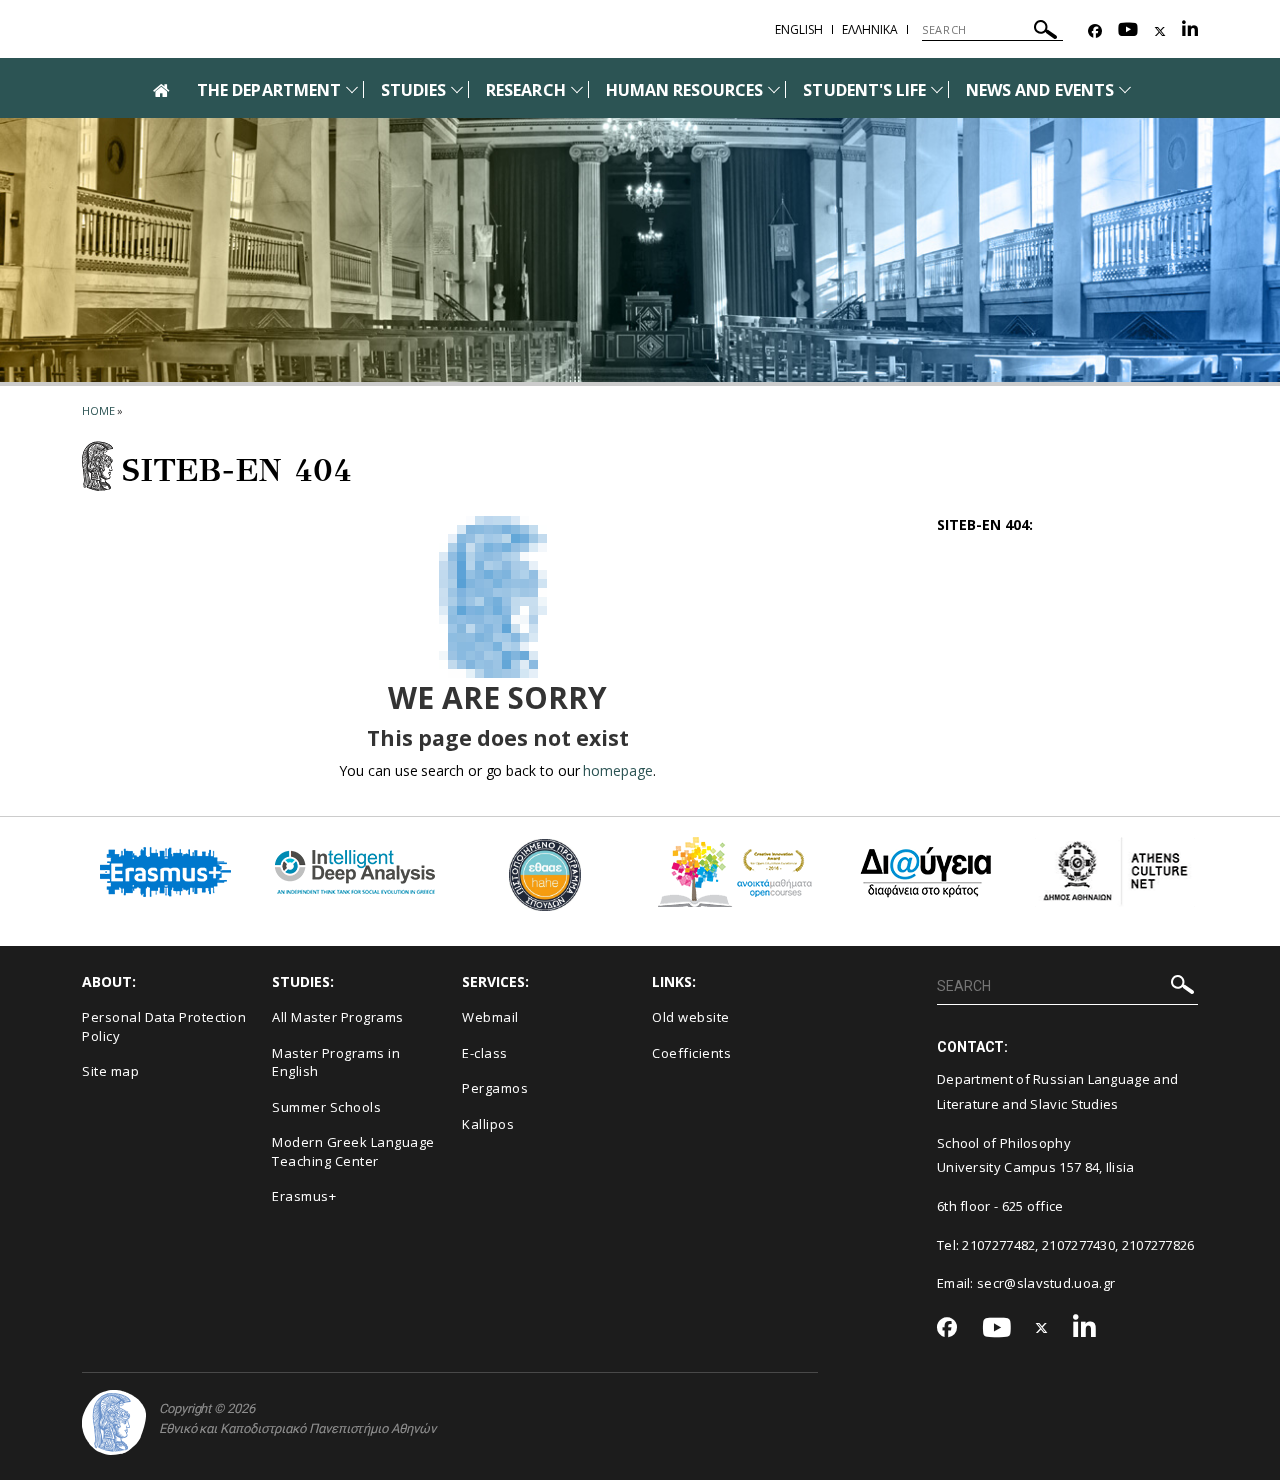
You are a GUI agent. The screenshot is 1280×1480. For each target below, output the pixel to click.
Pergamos (495, 1088)
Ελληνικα (870, 29)
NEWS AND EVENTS (1040, 90)
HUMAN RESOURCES (685, 90)
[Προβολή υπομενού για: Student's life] (937, 89)
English (799, 29)
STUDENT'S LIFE (864, 90)
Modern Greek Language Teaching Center (353, 1151)
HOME (98, 410)
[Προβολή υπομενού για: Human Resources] (774, 89)
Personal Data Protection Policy (164, 1026)
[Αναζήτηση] (1045, 32)
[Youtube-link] (1128, 31)
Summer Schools (326, 1107)
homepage (617, 770)
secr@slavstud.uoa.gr (1046, 1283)
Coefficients (691, 1053)
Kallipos (488, 1124)
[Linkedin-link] (1190, 31)
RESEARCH (525, 90)
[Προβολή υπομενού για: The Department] (352, 89)
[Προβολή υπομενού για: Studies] (457, 89)
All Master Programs (338, 1017)
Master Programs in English (336, 1062)
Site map (110, 1071)
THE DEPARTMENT (269, 90)
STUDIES (413, 90)
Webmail (490, 1017)
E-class (485, 1053)
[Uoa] (114, 1422)
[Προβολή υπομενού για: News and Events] (1125, 89)
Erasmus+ (304, 1196)
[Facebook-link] (1095, 31)
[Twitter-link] (1160, 31)
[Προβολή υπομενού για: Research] (577, 89)
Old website (691, 1017)
